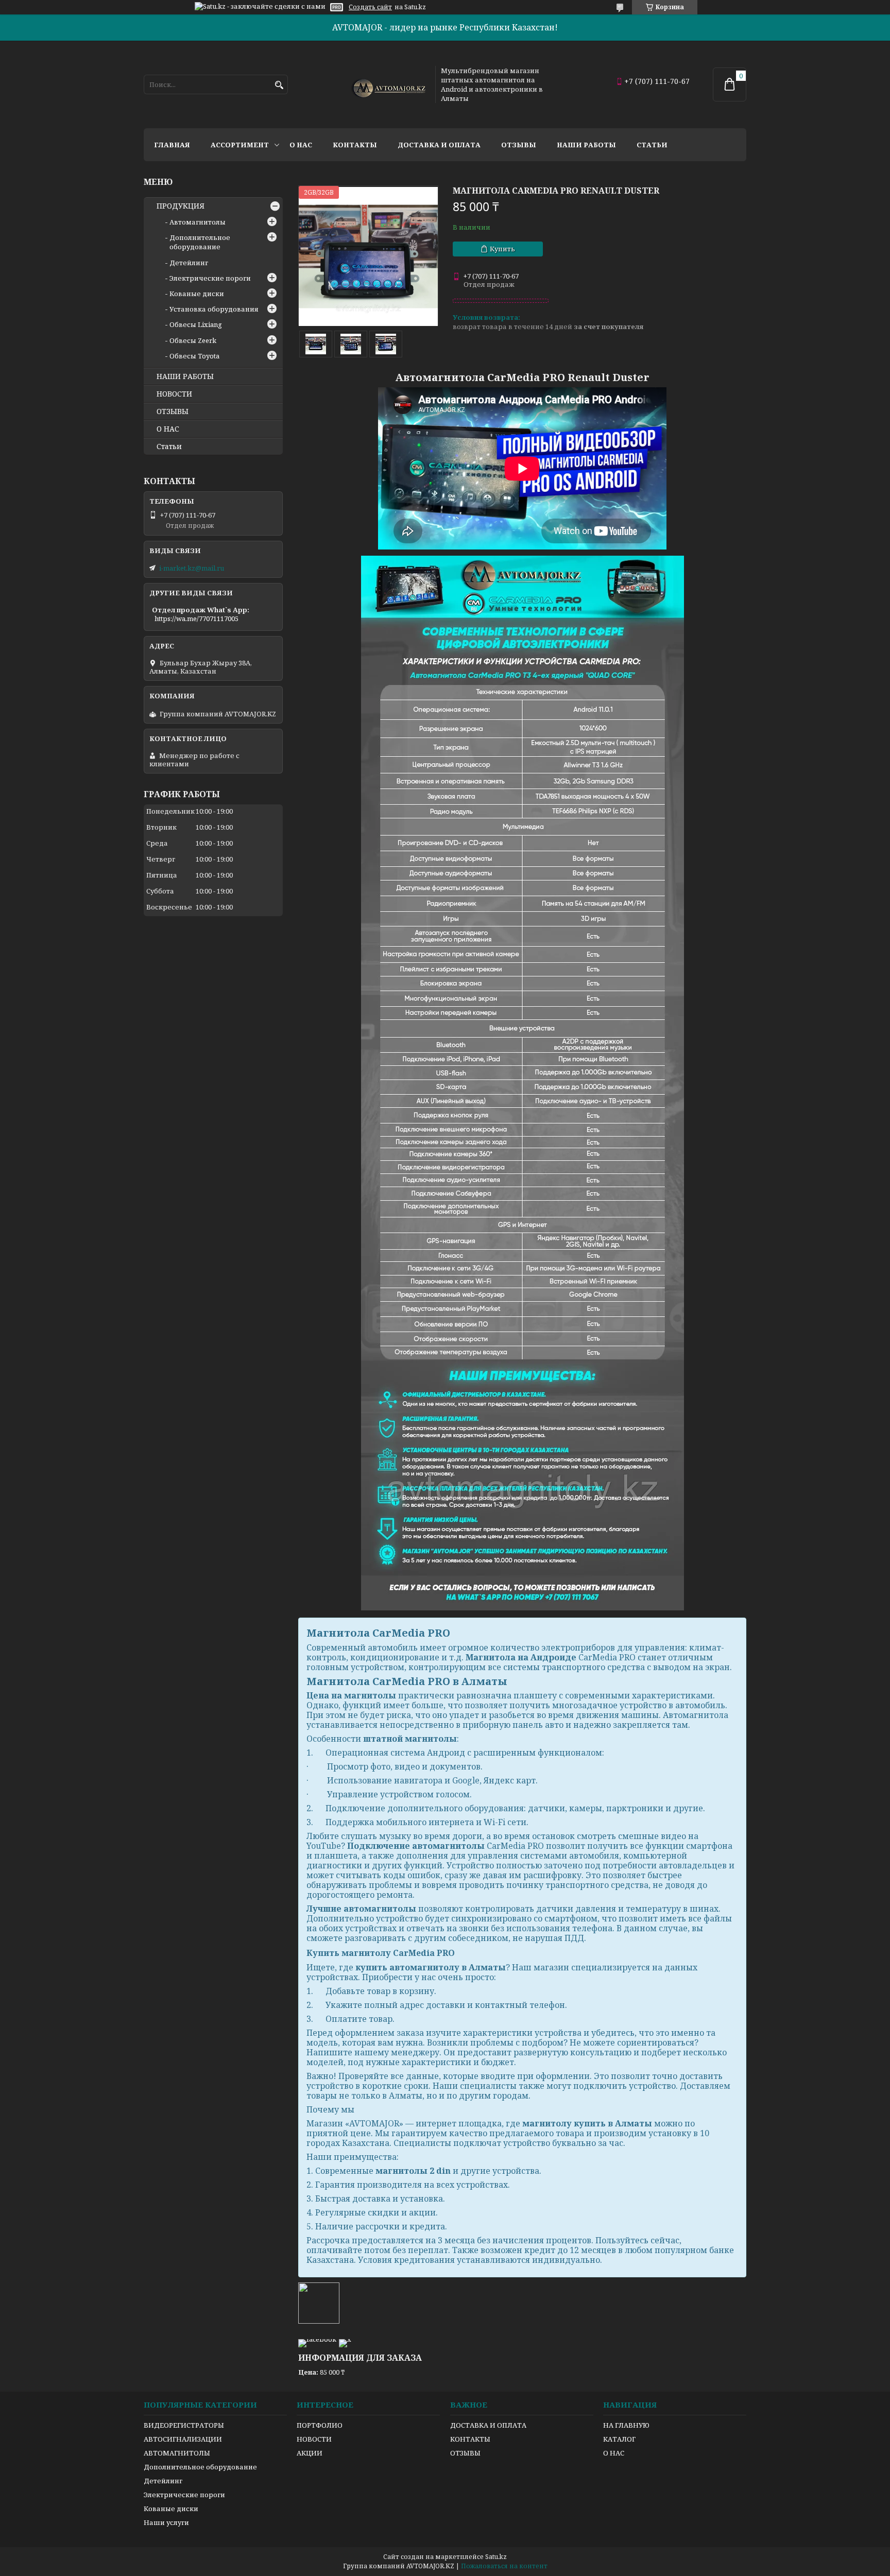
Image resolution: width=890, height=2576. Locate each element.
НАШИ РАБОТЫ (185, 376)
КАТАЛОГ (619, 2439)
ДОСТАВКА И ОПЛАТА (488, 2425)
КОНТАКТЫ (470, 2439)
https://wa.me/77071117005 (196, 619)
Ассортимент (240, 145)
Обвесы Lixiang (196, 324)
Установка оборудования (214, 309)
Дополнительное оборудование (200, 242)
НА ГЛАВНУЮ (626, 2425)
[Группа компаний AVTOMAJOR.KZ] (387, 84)
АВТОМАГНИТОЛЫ (177, 2453)
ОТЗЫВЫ (173, 411)
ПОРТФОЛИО (320, 2425)
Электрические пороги (210, 278)
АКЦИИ (310, 2453)
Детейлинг (189, 263)
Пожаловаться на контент (504, 2566)
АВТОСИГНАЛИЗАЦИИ (183, 2439)
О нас (301, 145)
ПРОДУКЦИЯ (181, 206)
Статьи (652, 145)
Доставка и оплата (439, 145)
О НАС (168, 429)
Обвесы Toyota (194, 356)
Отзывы (519, 145)
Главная (172, 145)
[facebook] (317, 2339)
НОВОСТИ (174, 394)
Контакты (355, 145)
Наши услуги (166, 2522)
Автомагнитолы (198, 222)
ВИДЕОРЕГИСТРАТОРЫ (184, 2425)
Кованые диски (197, 294)
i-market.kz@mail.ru (192, 568)
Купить (502, 249)
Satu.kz (496, 2557)
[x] (345, 2339)
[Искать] (279, 85)
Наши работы (586, 145)
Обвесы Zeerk (193, 340)
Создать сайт (370, 7)
